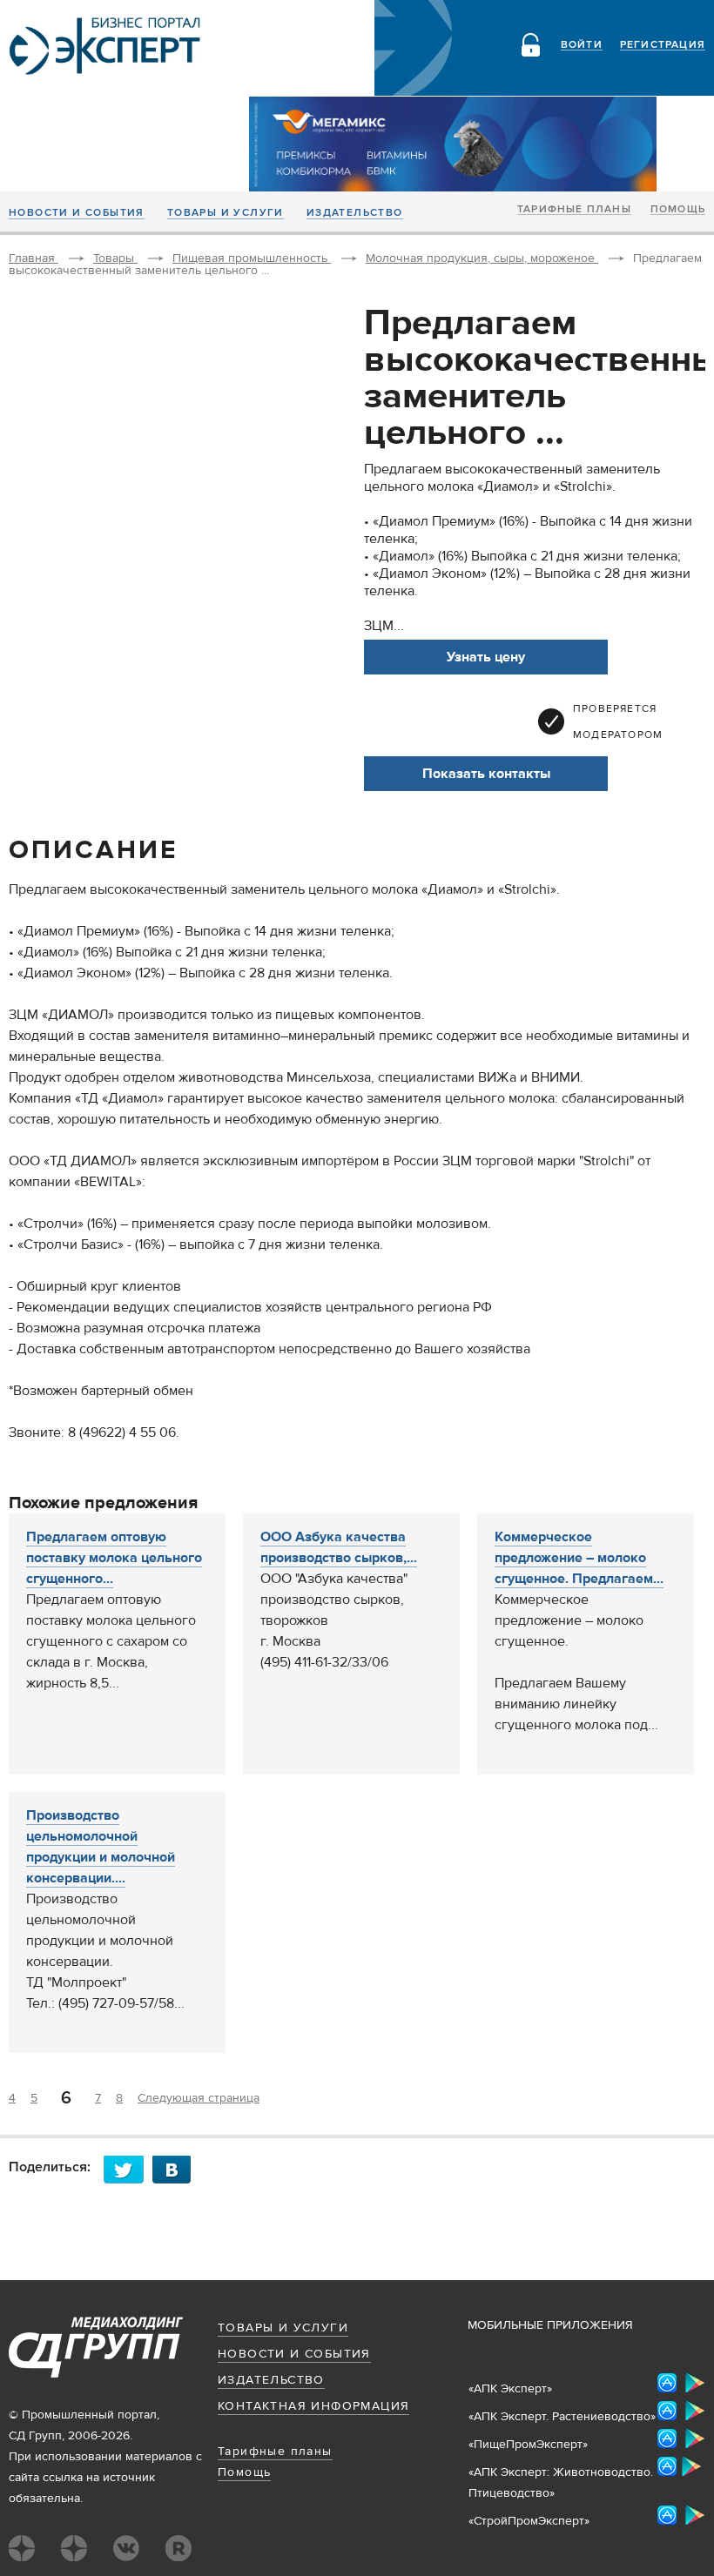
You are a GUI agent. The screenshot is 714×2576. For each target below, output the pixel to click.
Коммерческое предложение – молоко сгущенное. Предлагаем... (579, 1558)
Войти (582, 45)
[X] (128, 2169)
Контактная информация (313, 2406)
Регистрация (663, 45)
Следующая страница (199, 2098)
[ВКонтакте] (177, 2169)
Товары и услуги (226, 213)
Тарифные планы (574, 210)
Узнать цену (486, 657)
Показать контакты (486, 774)
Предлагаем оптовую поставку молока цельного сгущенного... (114, 1558)
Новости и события (77, 213)
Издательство (355, 213)
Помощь (678, 210)
